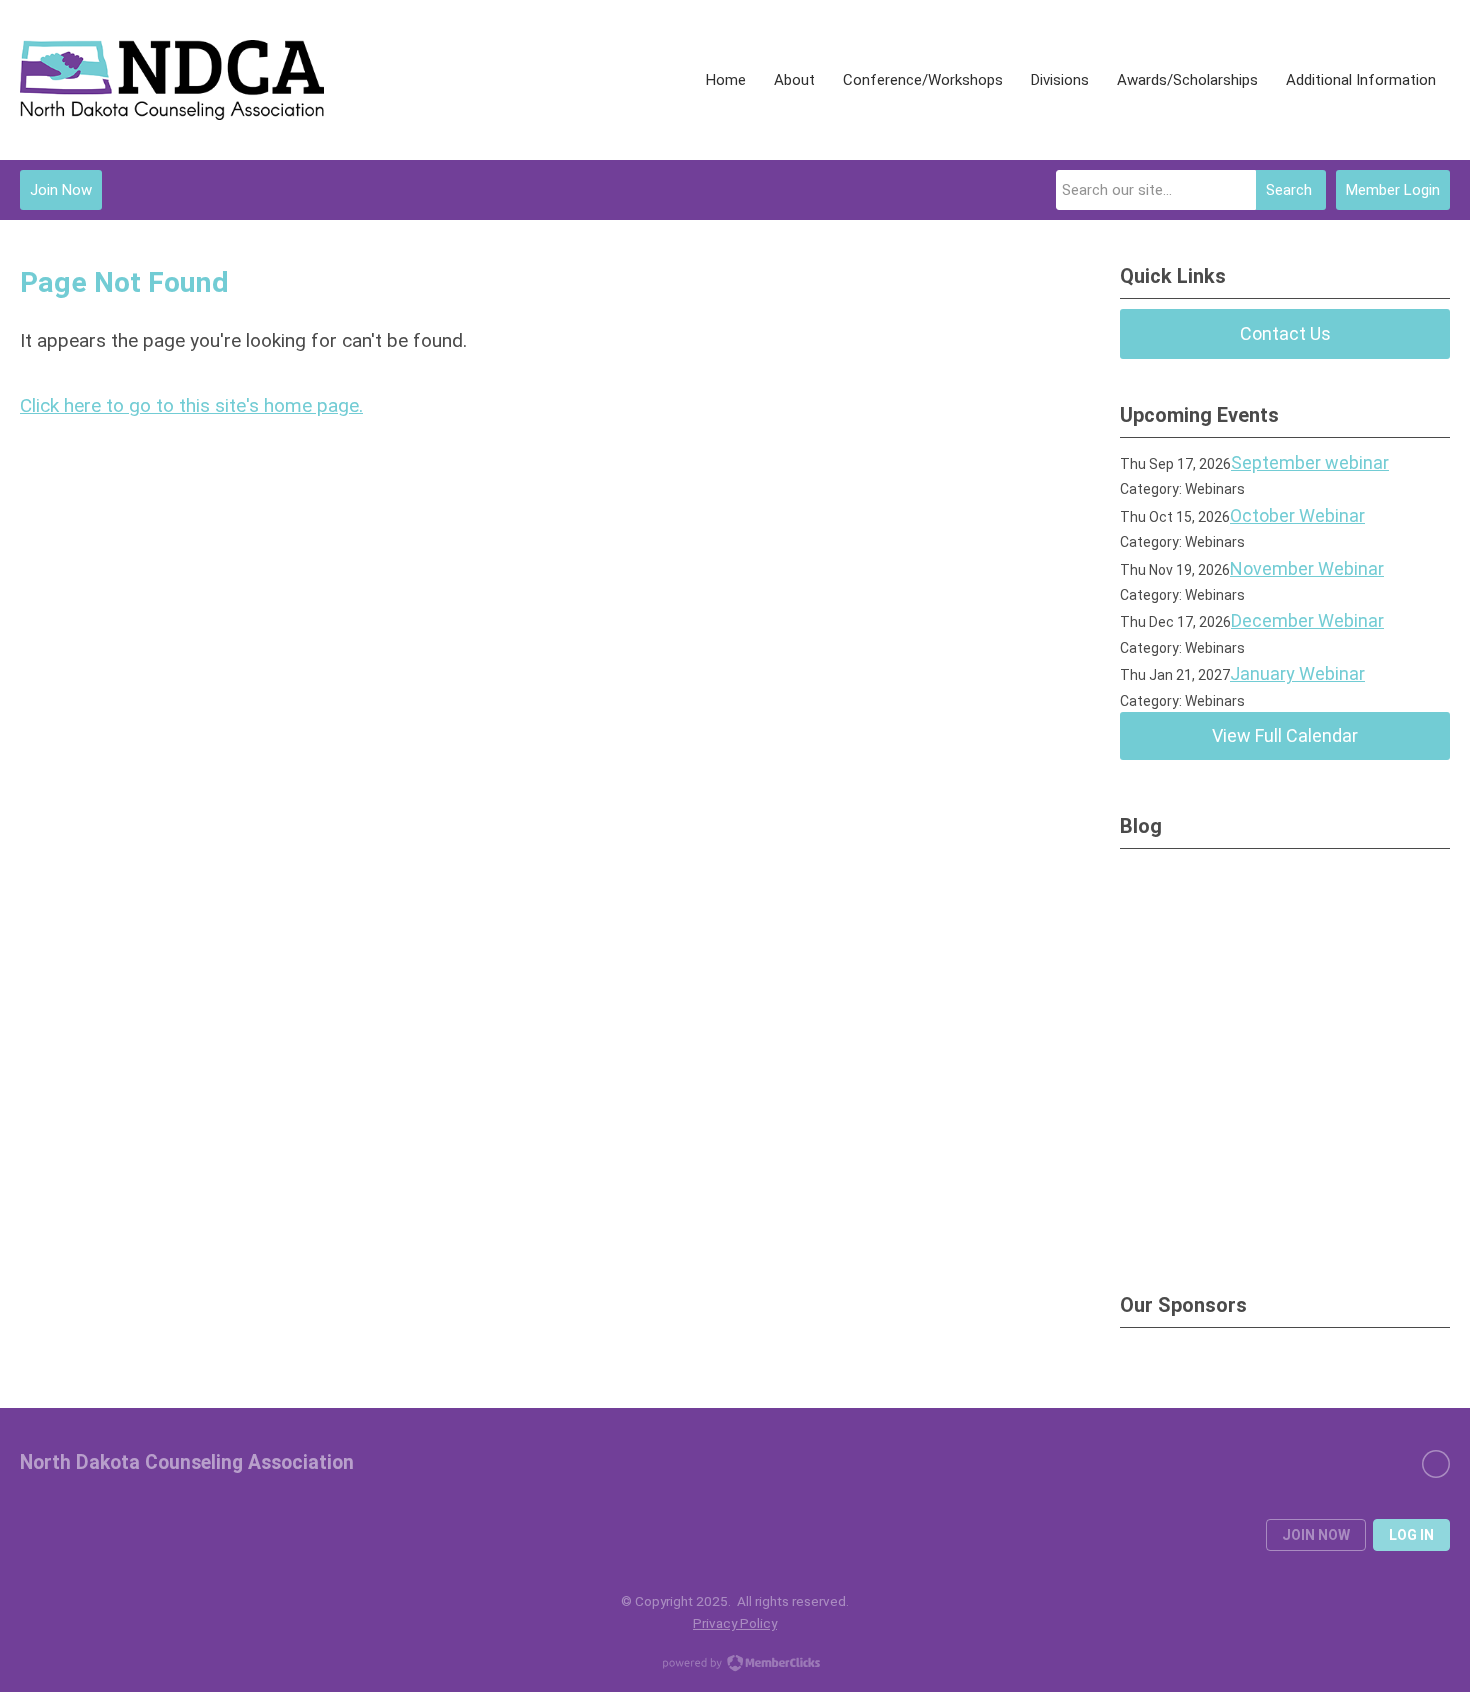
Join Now (61, 190)
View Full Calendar (1285, 735)
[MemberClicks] (172, 80)
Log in (1411, 1535)
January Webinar (1297, 673)
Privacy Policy (735, 1623)
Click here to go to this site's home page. (191, 405)
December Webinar (1307, 620)
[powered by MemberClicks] (735, 1665)
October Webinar (1297, 515)
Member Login (1393, 190)
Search (1289, 190)
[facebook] (1436, 1464)
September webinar (1310, 462)
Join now (1316, 1535)
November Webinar (1307, 568)
